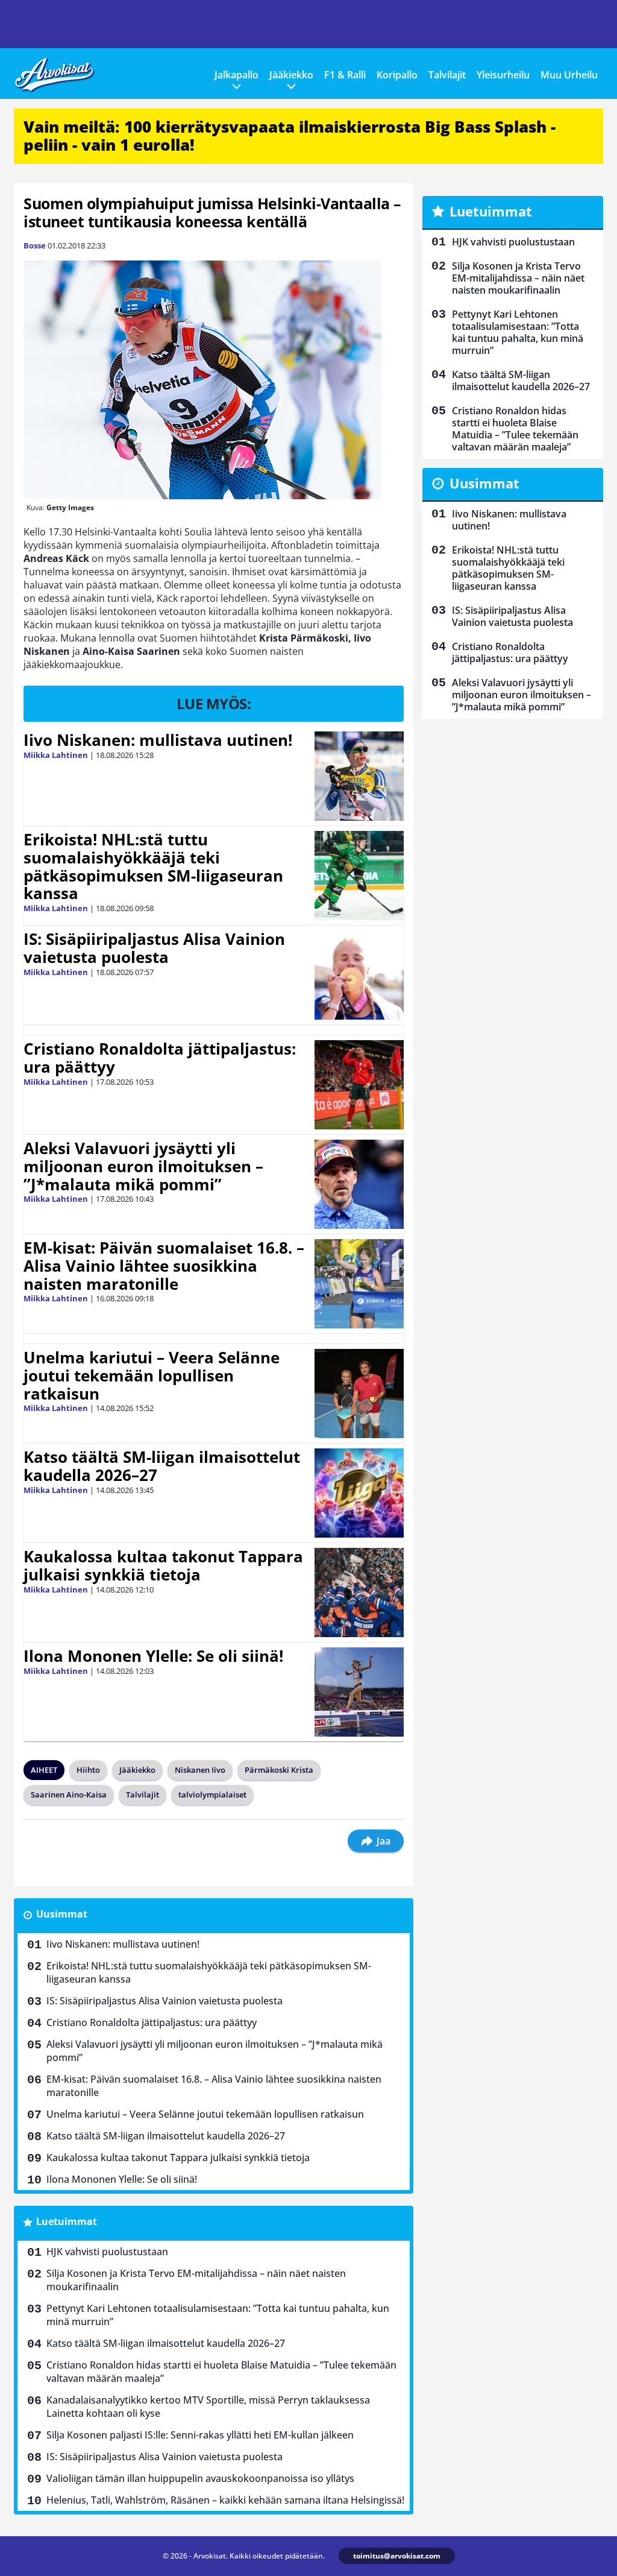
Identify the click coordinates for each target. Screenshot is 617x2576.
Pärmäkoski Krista (279, 1770)
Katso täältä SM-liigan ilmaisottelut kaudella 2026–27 (162, 1466)
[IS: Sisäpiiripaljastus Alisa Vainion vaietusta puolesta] (359, 975)
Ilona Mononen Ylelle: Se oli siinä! (153, 1656)
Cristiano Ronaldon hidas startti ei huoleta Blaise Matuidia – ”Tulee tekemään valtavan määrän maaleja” (221, 2372)
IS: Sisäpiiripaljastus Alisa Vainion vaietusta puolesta (154, 948)
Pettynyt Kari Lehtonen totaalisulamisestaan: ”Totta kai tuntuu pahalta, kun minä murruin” (218, 2315)
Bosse (35, 245)
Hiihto (88, 1770)
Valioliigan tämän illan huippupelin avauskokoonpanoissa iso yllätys (200, 2478)
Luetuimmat (67, 2221)
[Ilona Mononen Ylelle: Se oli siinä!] (359, 1692)
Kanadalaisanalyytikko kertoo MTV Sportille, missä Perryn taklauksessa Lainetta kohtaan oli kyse (208, 2407)
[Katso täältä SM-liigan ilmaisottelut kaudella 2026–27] (359, 1493)
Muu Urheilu (569, 75)
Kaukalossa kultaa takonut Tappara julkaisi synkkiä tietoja (163, 1565)
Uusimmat (62, 1914)
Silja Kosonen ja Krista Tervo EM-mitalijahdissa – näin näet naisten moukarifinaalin (196, 2280)
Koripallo (397, 75)
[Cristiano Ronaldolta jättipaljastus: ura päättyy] (359, 1085)
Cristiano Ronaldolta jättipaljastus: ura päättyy (160, 1058)
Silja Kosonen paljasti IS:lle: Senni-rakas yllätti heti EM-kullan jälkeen (200, 2435)
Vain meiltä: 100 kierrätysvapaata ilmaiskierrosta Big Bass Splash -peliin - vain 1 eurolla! (290, 136)
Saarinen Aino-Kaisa (69, 1795)
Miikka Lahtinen (56, 755)
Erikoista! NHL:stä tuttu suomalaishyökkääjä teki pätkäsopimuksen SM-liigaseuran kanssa (153, 867)
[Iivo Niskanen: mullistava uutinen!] (359, 776)
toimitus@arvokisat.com (397, 2556)
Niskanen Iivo (200, 1770)
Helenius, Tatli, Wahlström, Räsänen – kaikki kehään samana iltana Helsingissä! (225, 2500)
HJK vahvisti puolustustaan (107, 2252)
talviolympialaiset (212, 1795)
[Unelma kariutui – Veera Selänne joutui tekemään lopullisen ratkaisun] (359, 1394)
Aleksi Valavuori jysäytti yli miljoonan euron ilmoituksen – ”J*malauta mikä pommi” (143, 1166)
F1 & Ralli (345, 75)
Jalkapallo (236, 75)
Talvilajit (447, 75)
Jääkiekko (291, 75)
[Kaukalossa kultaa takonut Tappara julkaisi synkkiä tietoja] (359, 1593)
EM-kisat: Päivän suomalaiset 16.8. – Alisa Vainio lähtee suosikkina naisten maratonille (164, 1266)
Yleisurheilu (503, 75)
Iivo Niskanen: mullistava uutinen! (158, 740)
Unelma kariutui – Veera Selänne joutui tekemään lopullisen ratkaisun (152, 1375)
